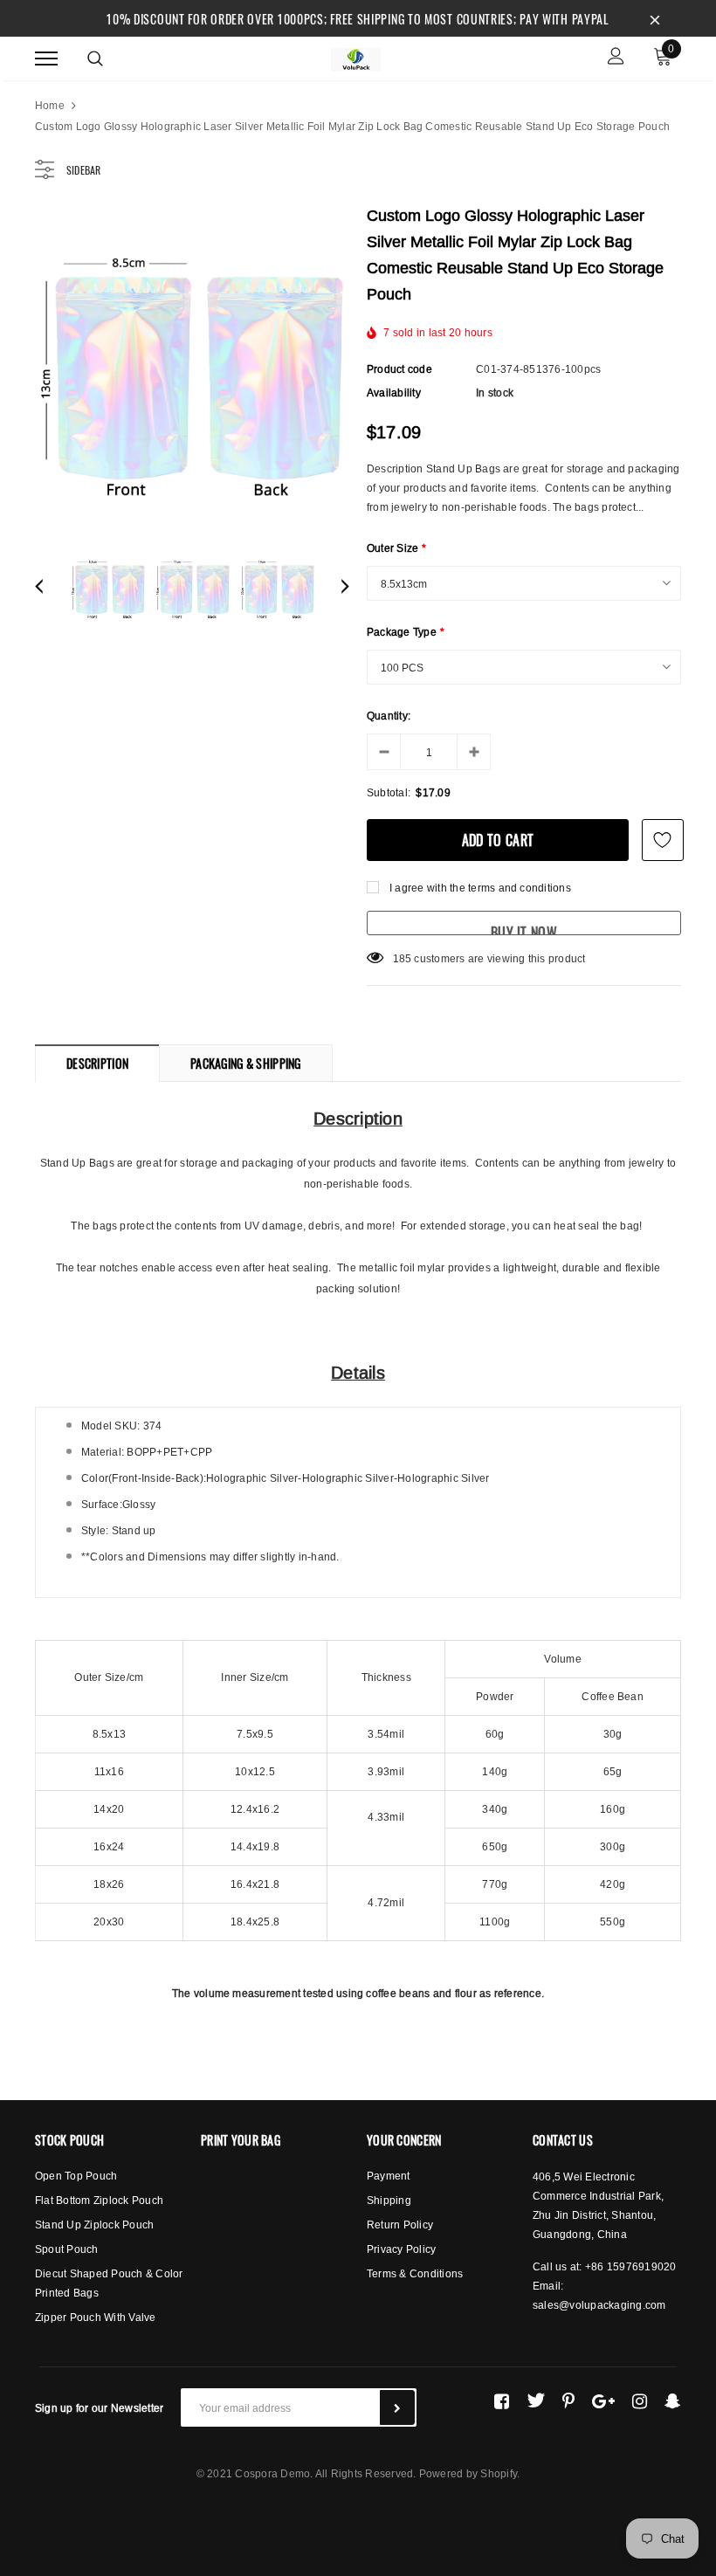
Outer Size (397, 548)
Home (50, 105)
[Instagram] (640, 2400)
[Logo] (355, 57)
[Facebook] (502, 2400)
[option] (192, 366)
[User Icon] (616, 58)
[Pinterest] (568, 2400)
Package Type (406, 632)
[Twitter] (536, 2400)
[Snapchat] (673, 2400)
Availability (394, 393)
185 (403, 958)
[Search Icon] (95, 59)
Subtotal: (389, 792)
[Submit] (397, 2407)
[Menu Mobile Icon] (46, 58)
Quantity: (389, 716)
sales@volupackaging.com (599, 2305)
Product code (399, 369)
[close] (655, 18)
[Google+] (603, 2400)
